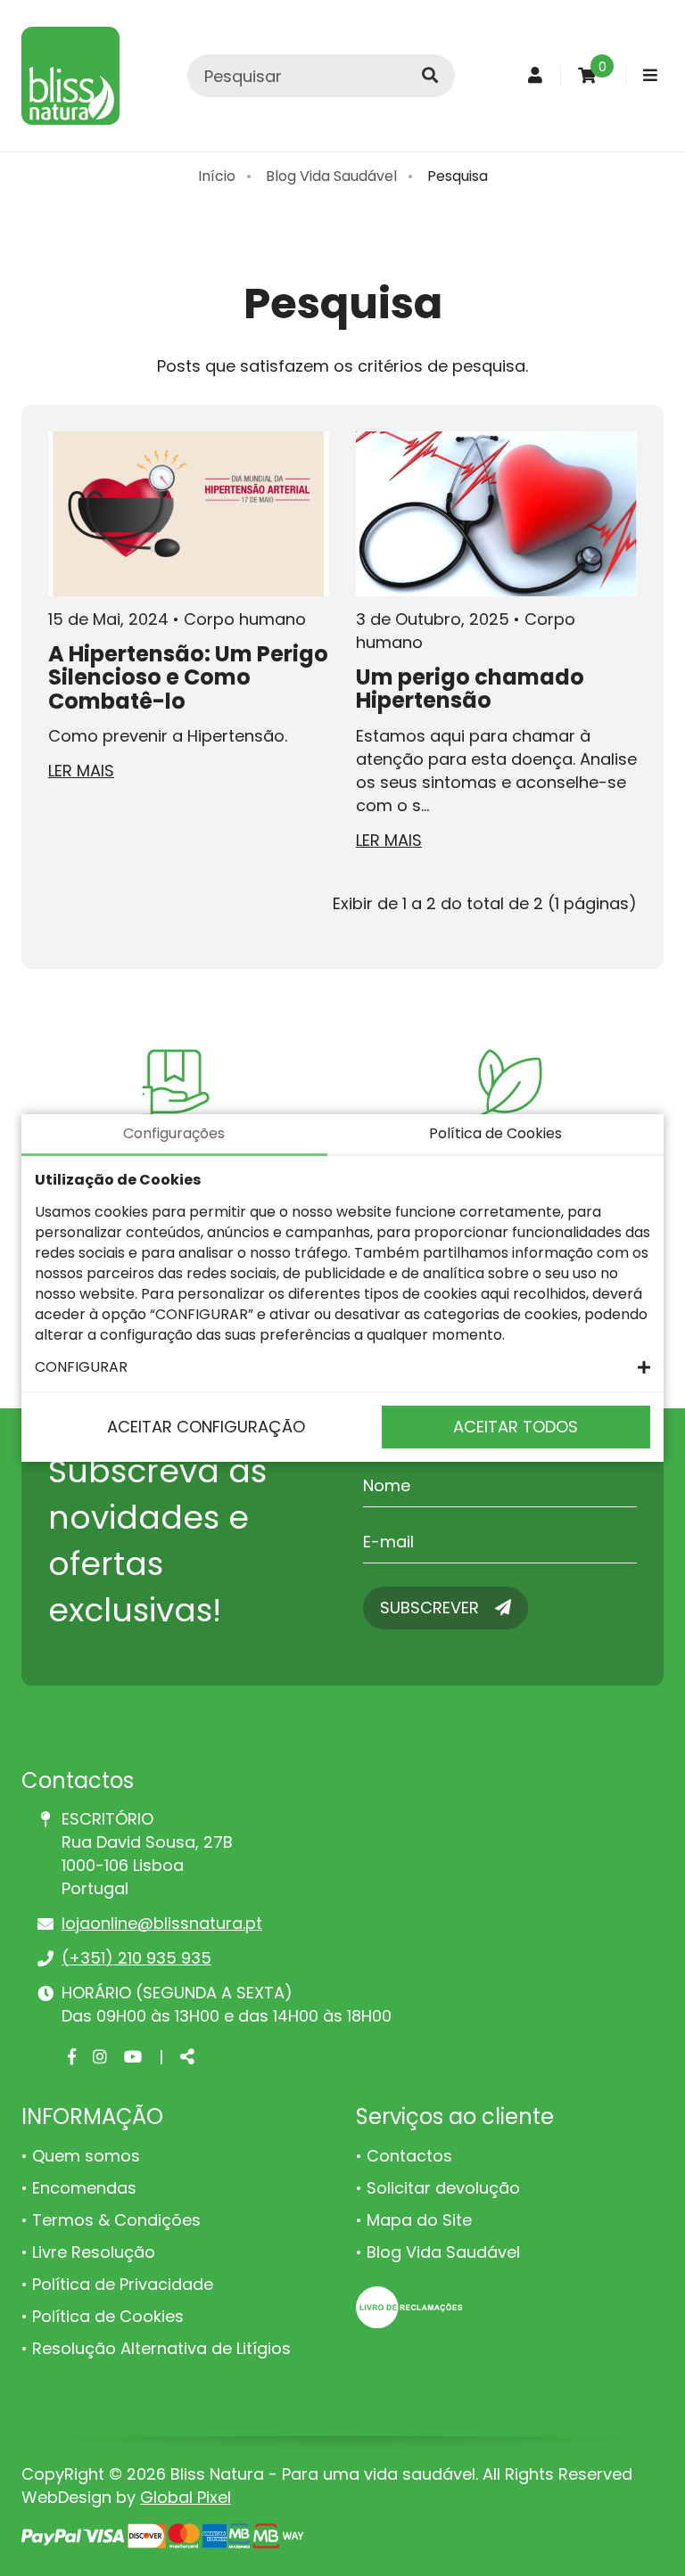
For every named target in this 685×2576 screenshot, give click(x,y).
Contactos (409, 2156)
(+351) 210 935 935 (136, 1958)
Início (217, 176)
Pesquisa (458, 176)
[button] (342, 1367)
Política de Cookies (108, 2316)
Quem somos (86, 2156)
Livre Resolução (94, 2252)
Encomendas (84, 2188)
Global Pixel (186, 2497)
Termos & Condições (116, 2220)
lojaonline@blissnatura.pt (162, 1923)
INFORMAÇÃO (92, 2117)
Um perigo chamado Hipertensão (470, 689)
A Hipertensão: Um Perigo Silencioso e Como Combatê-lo (188, 677)
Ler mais (81, 771)
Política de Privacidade (123, 2284)
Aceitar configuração (206, 1427)
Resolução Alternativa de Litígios (161, 2348)
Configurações (174, 1133)
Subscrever (432, 1608)
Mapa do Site (419, 2220)
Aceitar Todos (516, 1427)
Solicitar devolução (443, 2188)
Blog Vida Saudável (331, 176)
